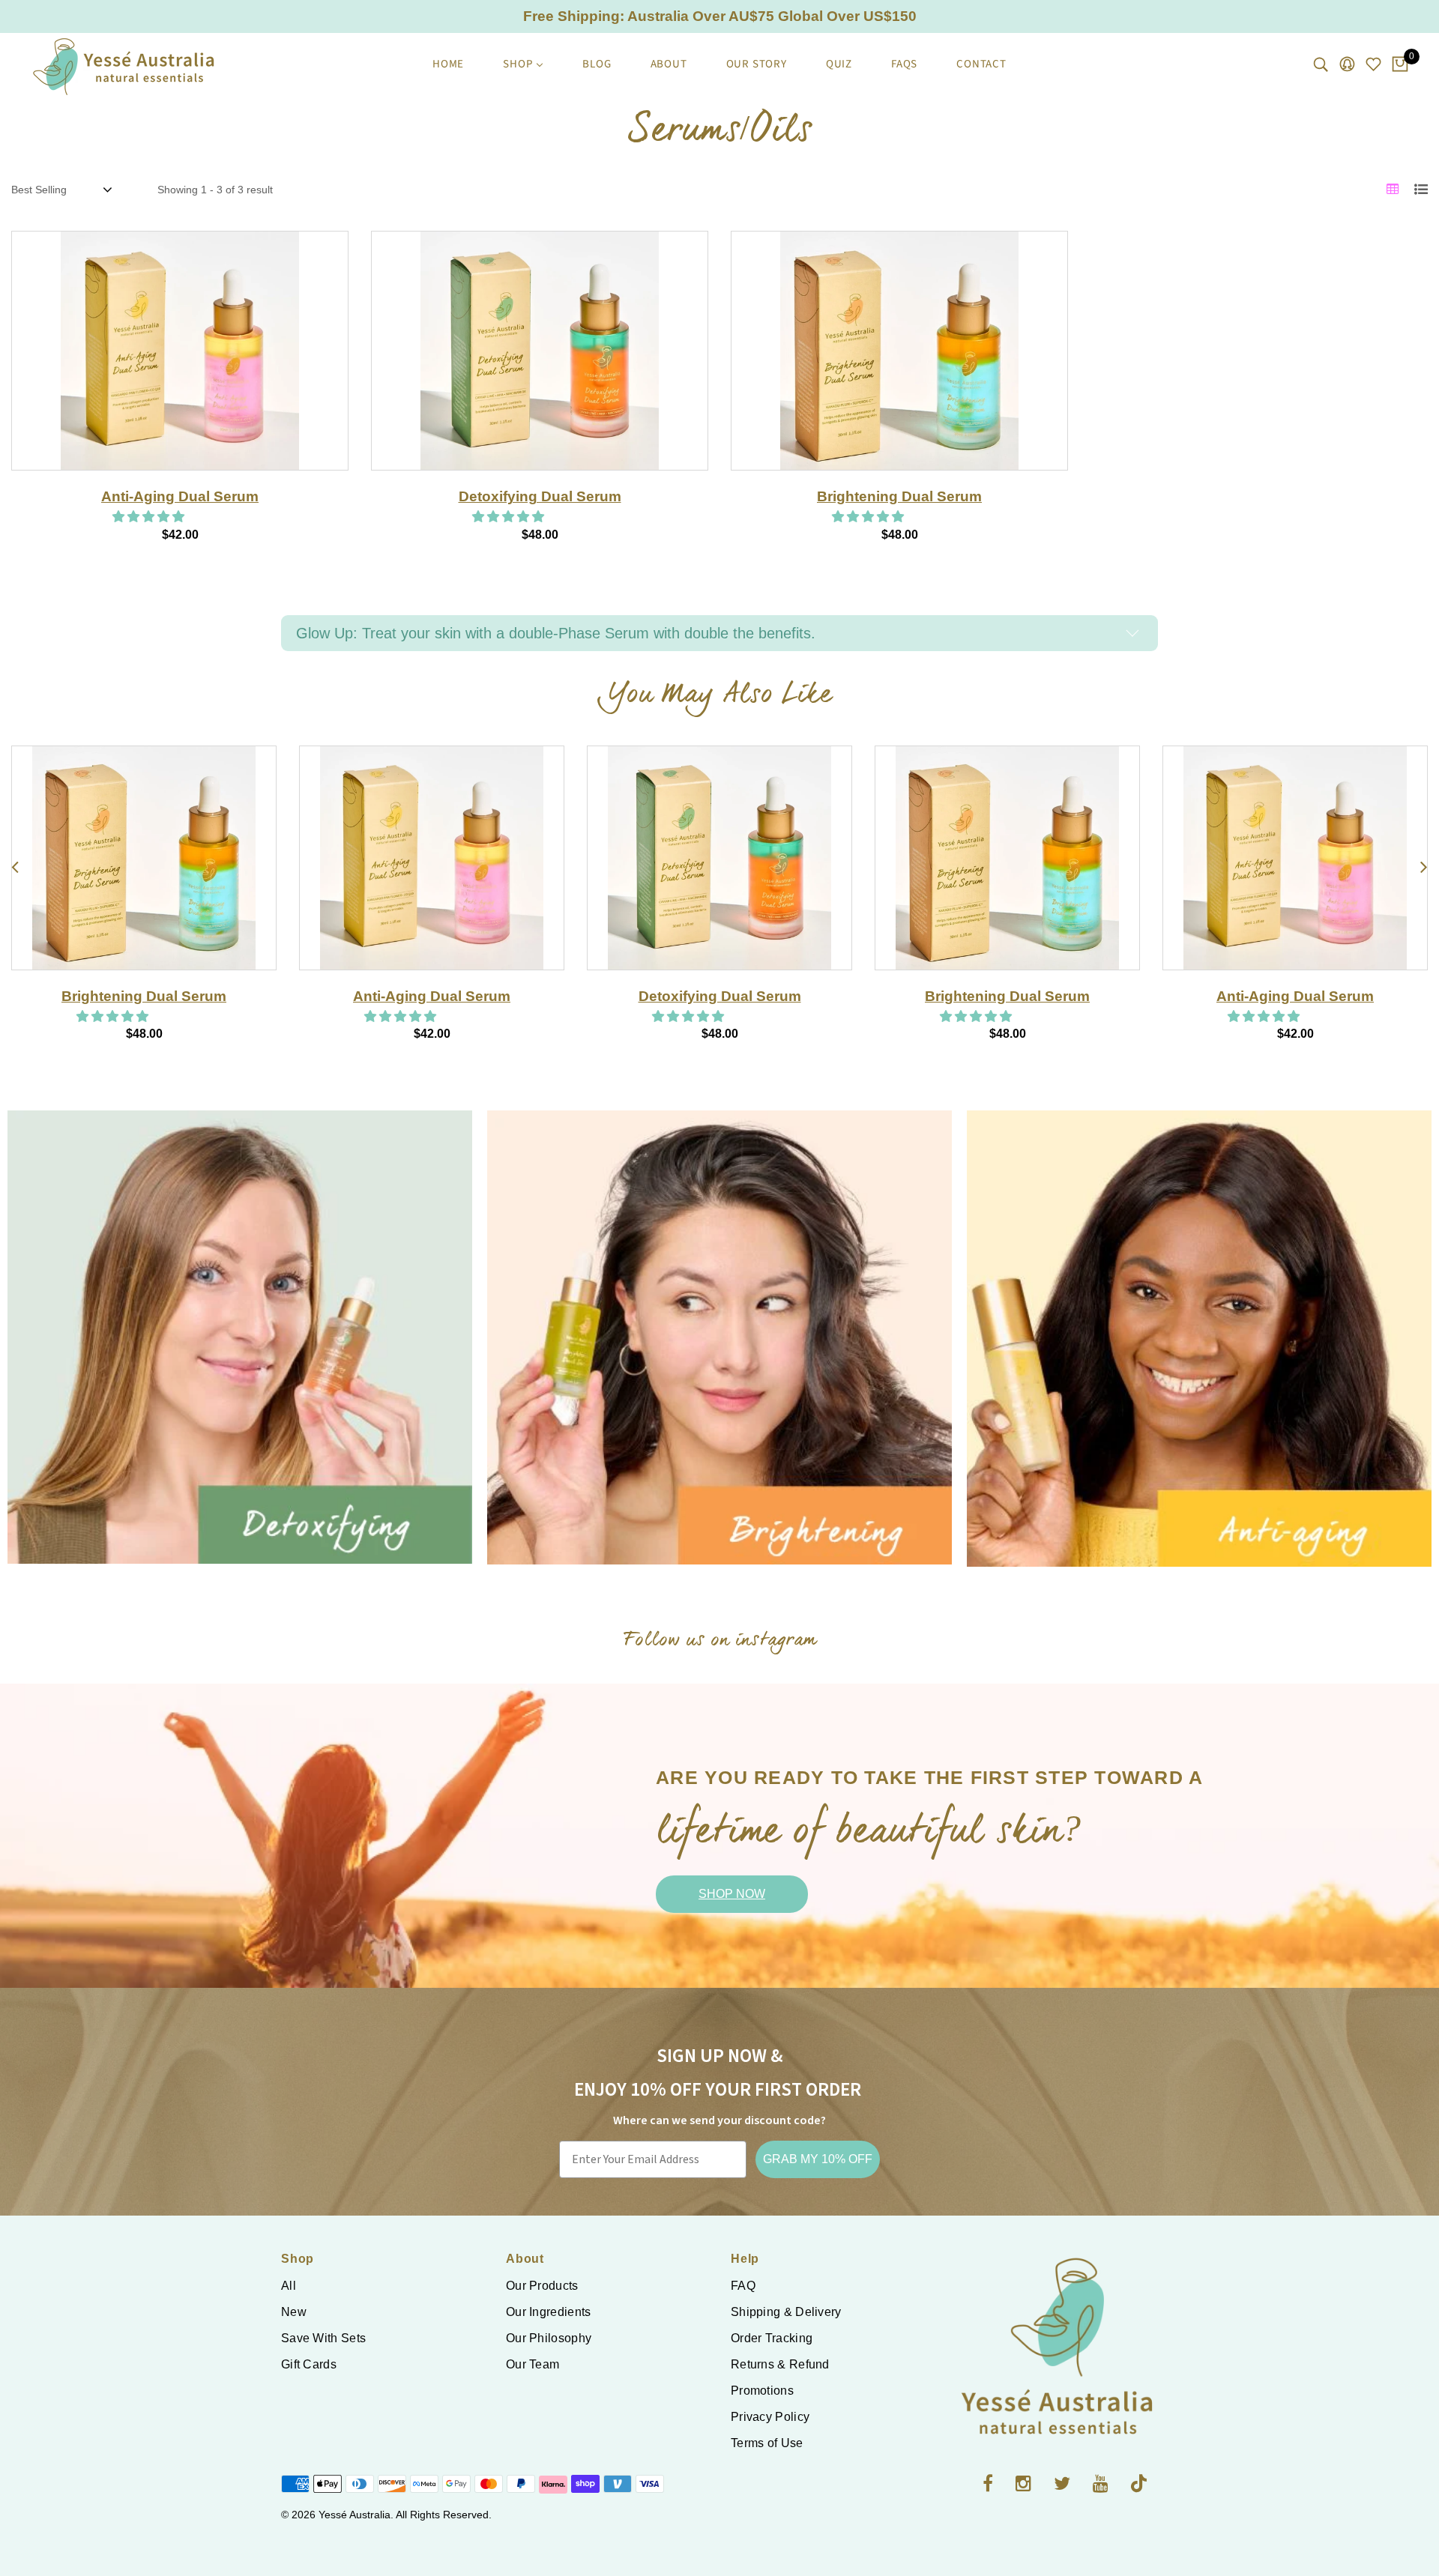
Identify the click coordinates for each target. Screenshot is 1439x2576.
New (294, 2312)
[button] (150, 517)
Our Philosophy (549, 2338)
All (289, 2286)
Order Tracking (772, 2338)
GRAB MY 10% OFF (818, 2159)
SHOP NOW (732, 1894)
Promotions (762, 2391)
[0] (1400, 65)
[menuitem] (448, 64)
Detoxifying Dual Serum (540, 496)
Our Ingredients (549, 2312)
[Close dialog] (1405, 1061)
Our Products (542, 2286)
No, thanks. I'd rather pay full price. (986, 1504)
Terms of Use (767, 2443)
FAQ (743, 2286)
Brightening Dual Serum (899, 496)
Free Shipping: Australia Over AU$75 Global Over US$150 (720, 16)
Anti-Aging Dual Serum (180, 496)
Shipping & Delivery (786, 2312)
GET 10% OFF (986, 1461)
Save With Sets (323, 2338)
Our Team (533, 2364)
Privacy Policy (770, 2417)
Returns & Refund (780, 2364)
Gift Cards (309, 2364)
